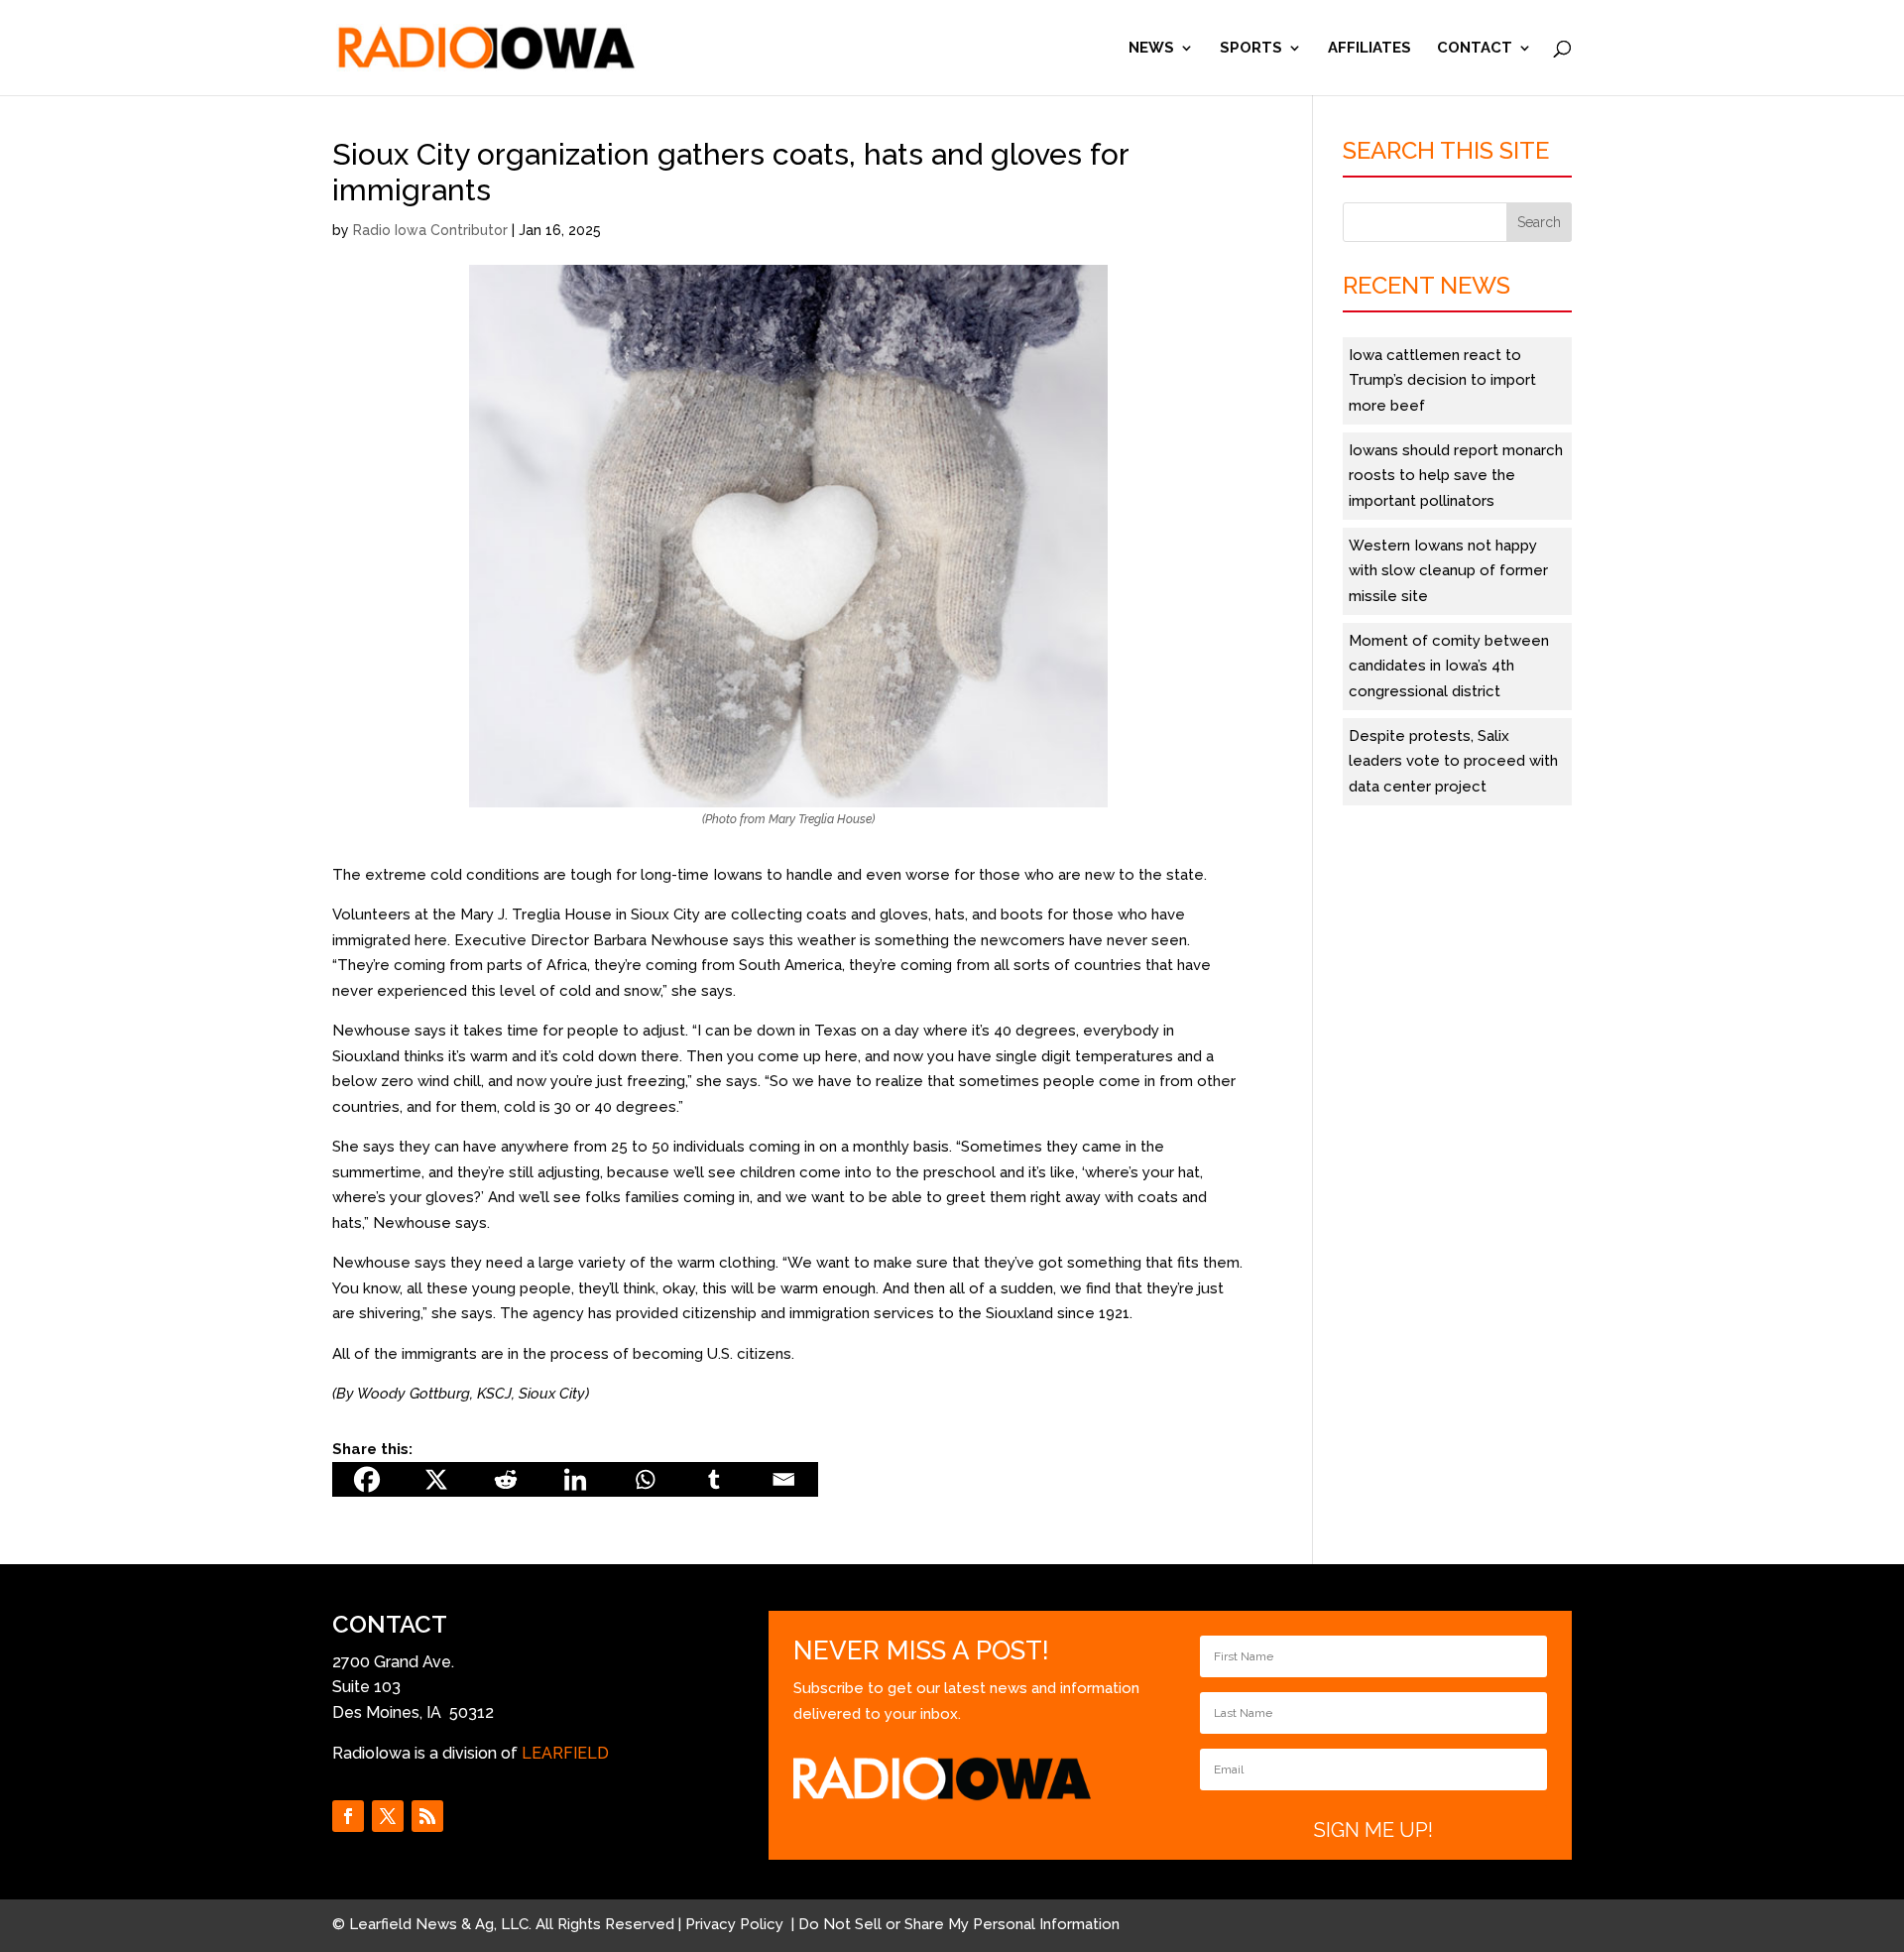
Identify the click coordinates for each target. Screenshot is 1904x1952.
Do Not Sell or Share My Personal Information (959, 1924)
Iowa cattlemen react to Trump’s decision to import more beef (1442, 380)
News (1151, 49)
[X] (436, 1479)
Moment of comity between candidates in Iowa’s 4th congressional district (1449, 666)
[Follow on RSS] (427, 1816)
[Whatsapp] (645, 1479)
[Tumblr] (714, 1479)
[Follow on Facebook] (348, 1816)
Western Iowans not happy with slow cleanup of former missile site (1448, 571)
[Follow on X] (388, 1816)
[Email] (783, 1479)
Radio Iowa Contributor (430, 230)
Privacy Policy (736, 1924)
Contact (1475, 49)
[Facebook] (367, 1479)
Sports (1251, 49)
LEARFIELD (565, 1753)
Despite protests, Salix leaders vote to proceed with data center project (1453, 761)
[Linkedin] (575, 1479)
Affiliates (1369, 49)
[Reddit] (506, 1479)
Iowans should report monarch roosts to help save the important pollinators (1456, 476)
